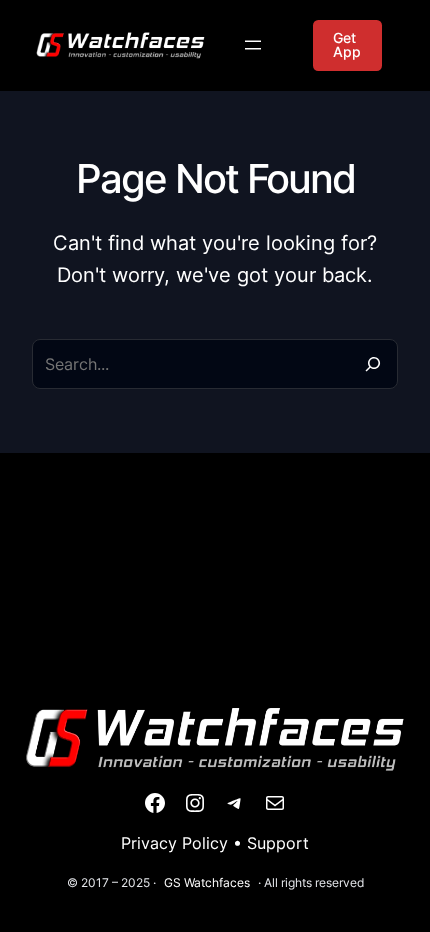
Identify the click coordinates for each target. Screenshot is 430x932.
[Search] (373, 364)
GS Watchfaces (207, 882)
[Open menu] (253, 45)
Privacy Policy (174, 843)
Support (278, 843)
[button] (347, 45)
